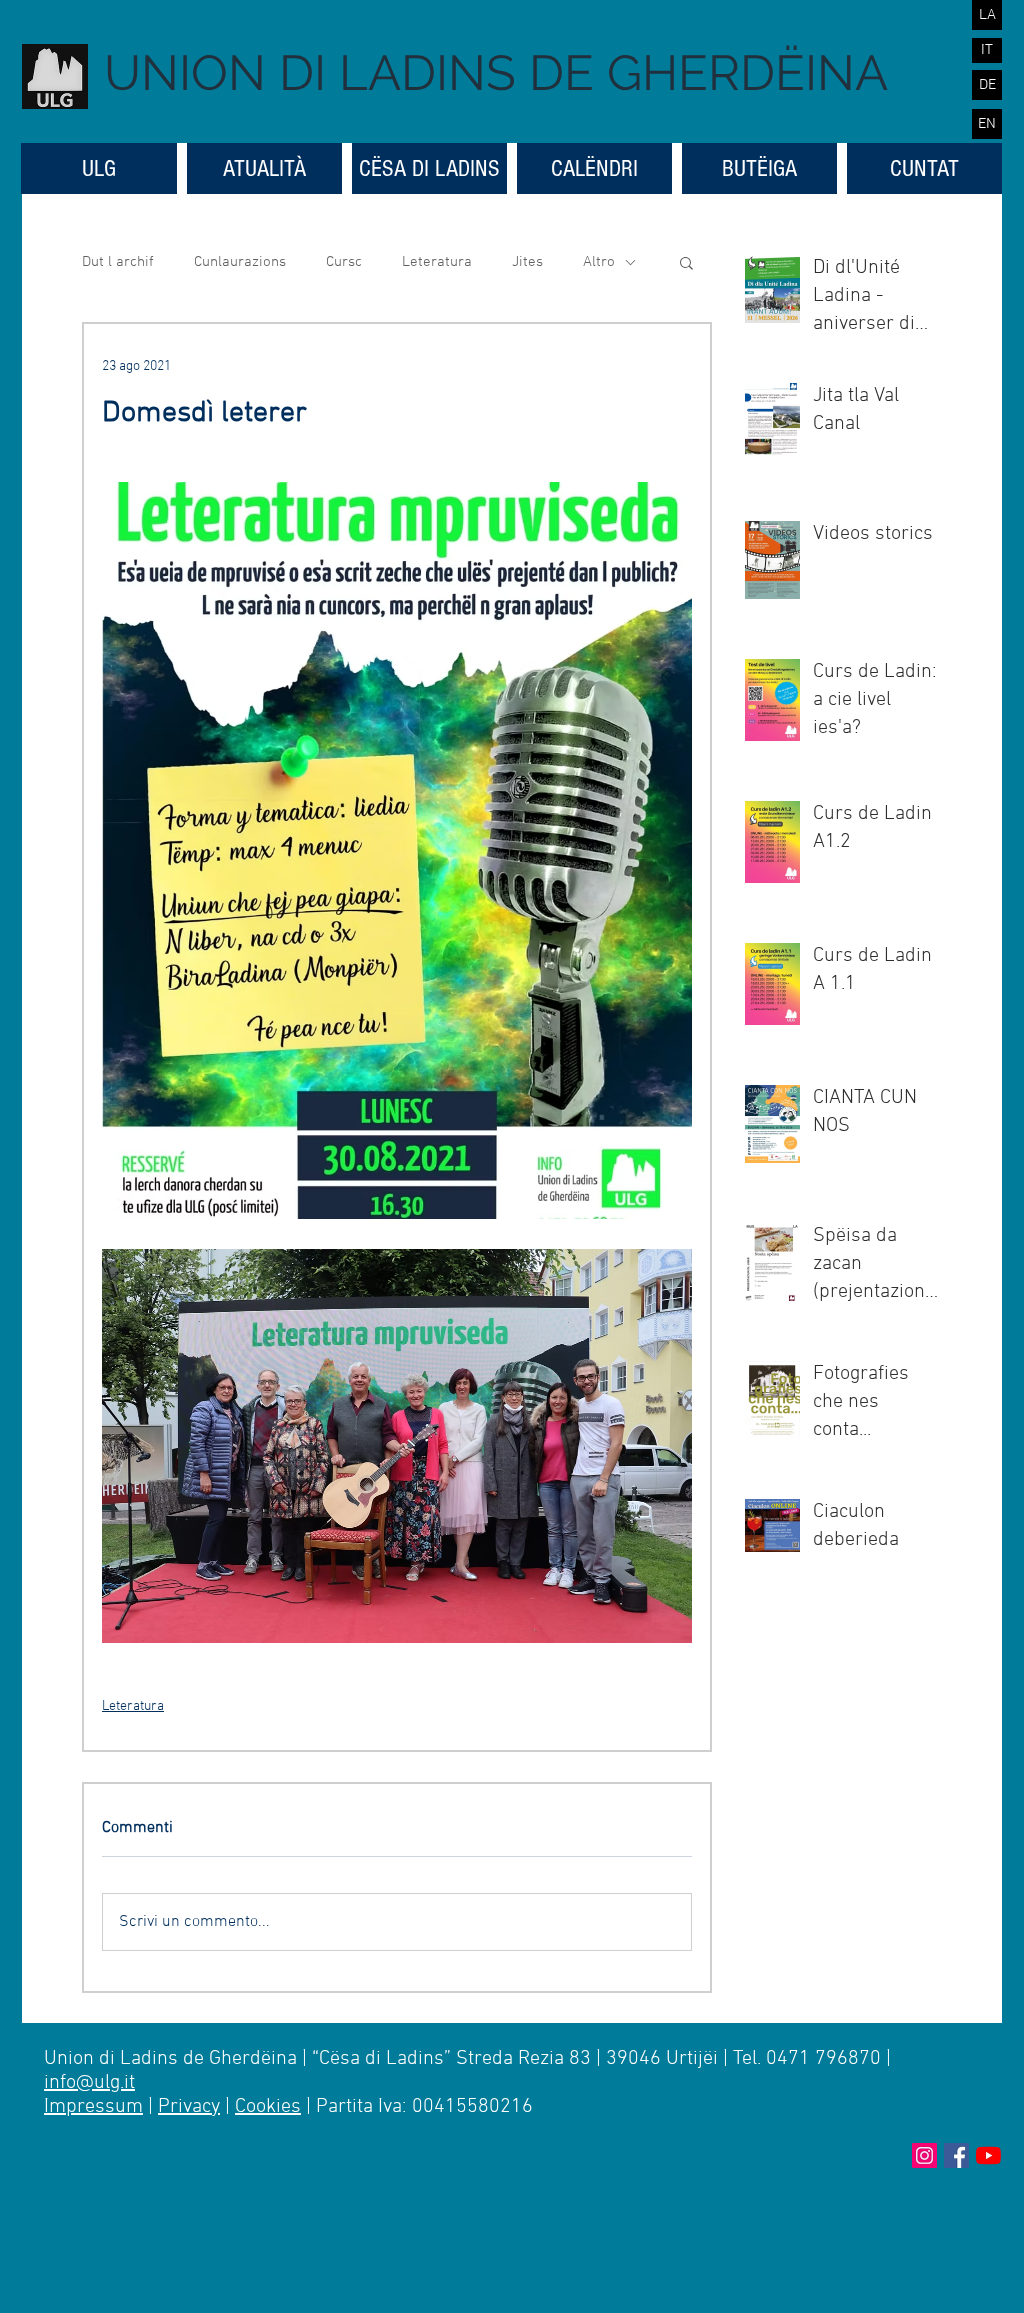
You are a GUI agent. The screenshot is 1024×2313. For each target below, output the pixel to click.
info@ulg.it (89, 2083)
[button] (686, 262)
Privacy (189, 2107)
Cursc (344, 262)
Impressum (93, 2107)
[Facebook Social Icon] (956, 2155)
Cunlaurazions (240, 262)
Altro (599, 262)
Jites (527, 262)
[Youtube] (988, 2155)
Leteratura (437, 262)
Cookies (268, 2107)
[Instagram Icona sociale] (924, 2155)
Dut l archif (118, 262)
